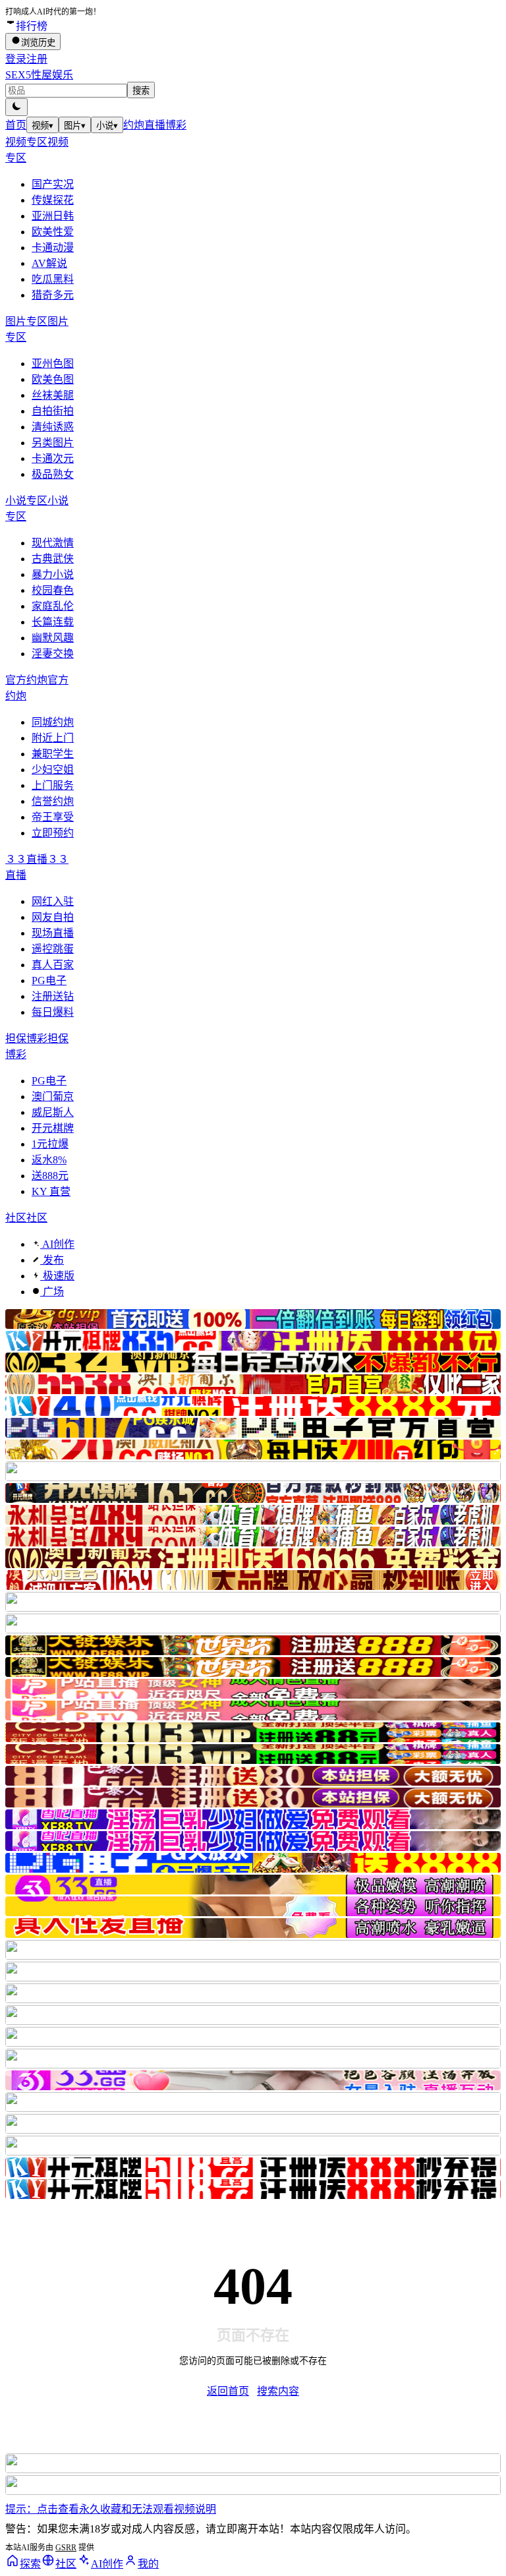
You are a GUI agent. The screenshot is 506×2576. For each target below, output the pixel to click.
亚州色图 (53, 364)
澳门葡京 (53, 1097)
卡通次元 (53, 458)
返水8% (49, 1160)
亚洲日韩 (53, 216)
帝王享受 (53, 817)
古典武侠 (53, 559)
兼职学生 (53, 754)
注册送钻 (53, 996)
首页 (16, 125)
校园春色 (53, 590)
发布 (52, 1260)
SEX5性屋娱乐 (39, 75)
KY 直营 (51, 1191)
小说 (107, 126)
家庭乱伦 (53, 606)
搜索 (141, 91)
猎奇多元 (53, 295)
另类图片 (53, 443)
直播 (155, 125)
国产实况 (53, 184)
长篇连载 (53, 622)
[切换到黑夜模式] (16, 107)
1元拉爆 (50, 1144)
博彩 (176, 125)
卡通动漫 (53, 248)
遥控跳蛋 (53, 949)
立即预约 (53, 833)
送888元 (50, 1176)
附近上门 (53, 738)
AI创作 (57, 1244)
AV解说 (49, 263)
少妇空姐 (53, 770)
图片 (75, 126)
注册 (37, 59)
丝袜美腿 (53, 395)
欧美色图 (53, 379)
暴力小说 (53, 574)
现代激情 (53, 543)
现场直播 (53, 933)
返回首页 (228, 2391)
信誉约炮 (53, 801)
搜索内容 (278, 2391)
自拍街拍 (53, 411)
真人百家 (53, 965)
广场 (52, 1292)
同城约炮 (53, 722)
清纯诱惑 (53, 427)
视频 (42, 126)
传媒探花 (53, 200)
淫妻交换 (53, 654)
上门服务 (53, 785)
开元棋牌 (53, 1128)
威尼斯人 (53, 1112)
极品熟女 (53, 474)
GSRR (66, 2548)
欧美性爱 (53, 232)
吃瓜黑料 (53, 279)
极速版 (57, 1276)
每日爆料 (53, 1012)
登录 (16, 59)
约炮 (134, 125)
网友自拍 (53, 917)
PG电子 (49, 981)
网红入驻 (53, 901)
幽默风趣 (53, 638)
